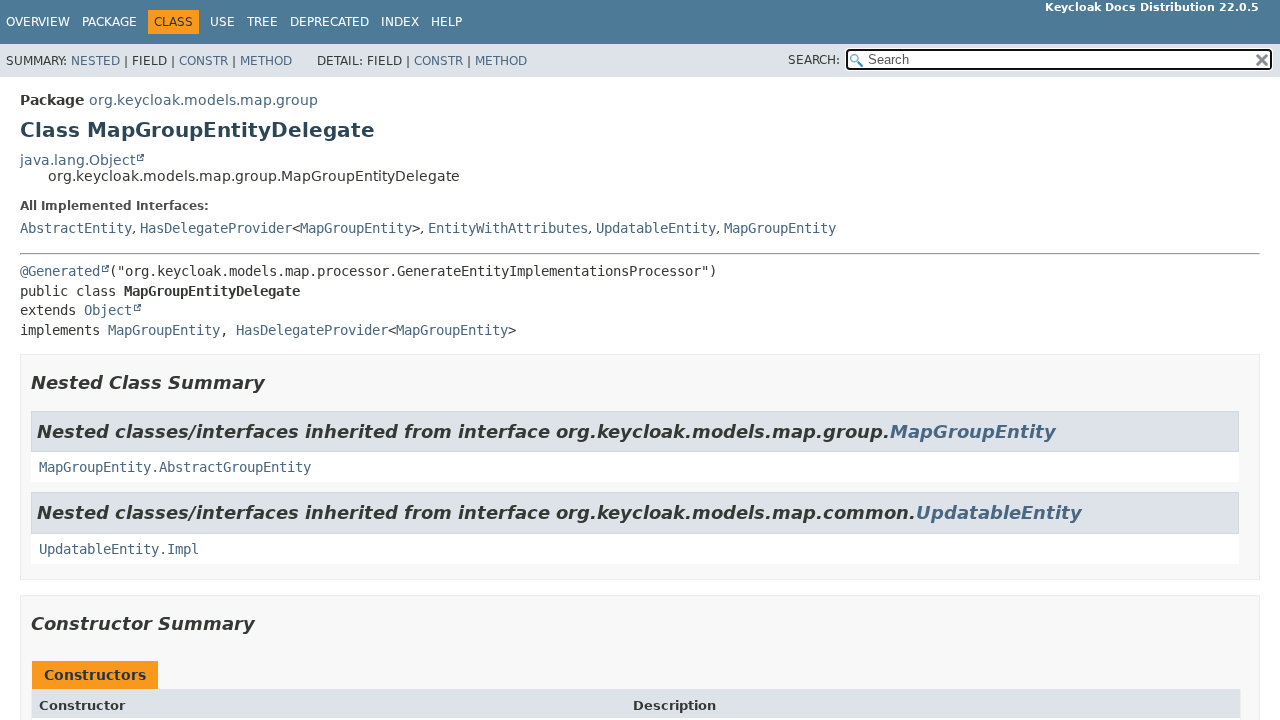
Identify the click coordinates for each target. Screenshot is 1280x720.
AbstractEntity (76, 228)
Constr (203, 61)
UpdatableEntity (656, 228)
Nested (95, 61)
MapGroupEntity (356, 228)
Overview (38, 22)
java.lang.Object (77, 160)
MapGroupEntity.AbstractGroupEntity (175, 467)
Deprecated (329, 22)
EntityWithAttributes (508, 228)
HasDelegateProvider (216, 228)
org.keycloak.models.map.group (203, 100)
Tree (262, 22)
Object (108, 310)
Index (400, 22)
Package (109, 22)
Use (222, 22)
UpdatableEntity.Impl (119, 549)
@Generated (60, 271)
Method (266, 61)
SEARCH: (814, 60)
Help (446, 22)
